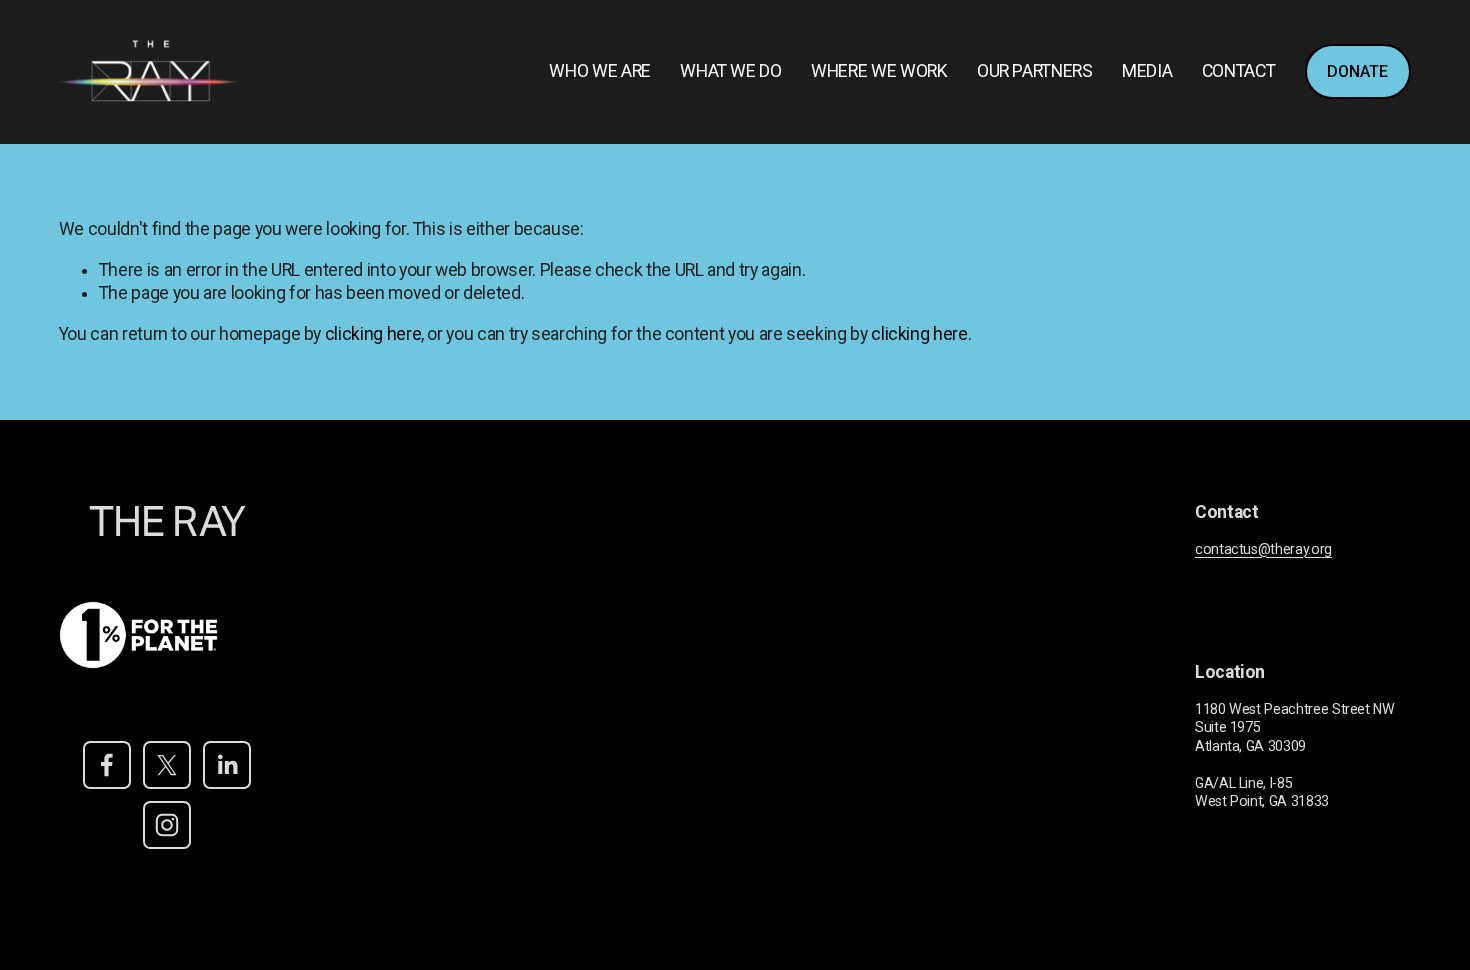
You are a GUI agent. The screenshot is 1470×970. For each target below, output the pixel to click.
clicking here (373, 334)
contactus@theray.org (1263, 549)
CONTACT (1239, 71)
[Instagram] (167, 825)
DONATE (1357, 71)
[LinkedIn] (227, 765)
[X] (167, 765)
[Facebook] (107, 765)
